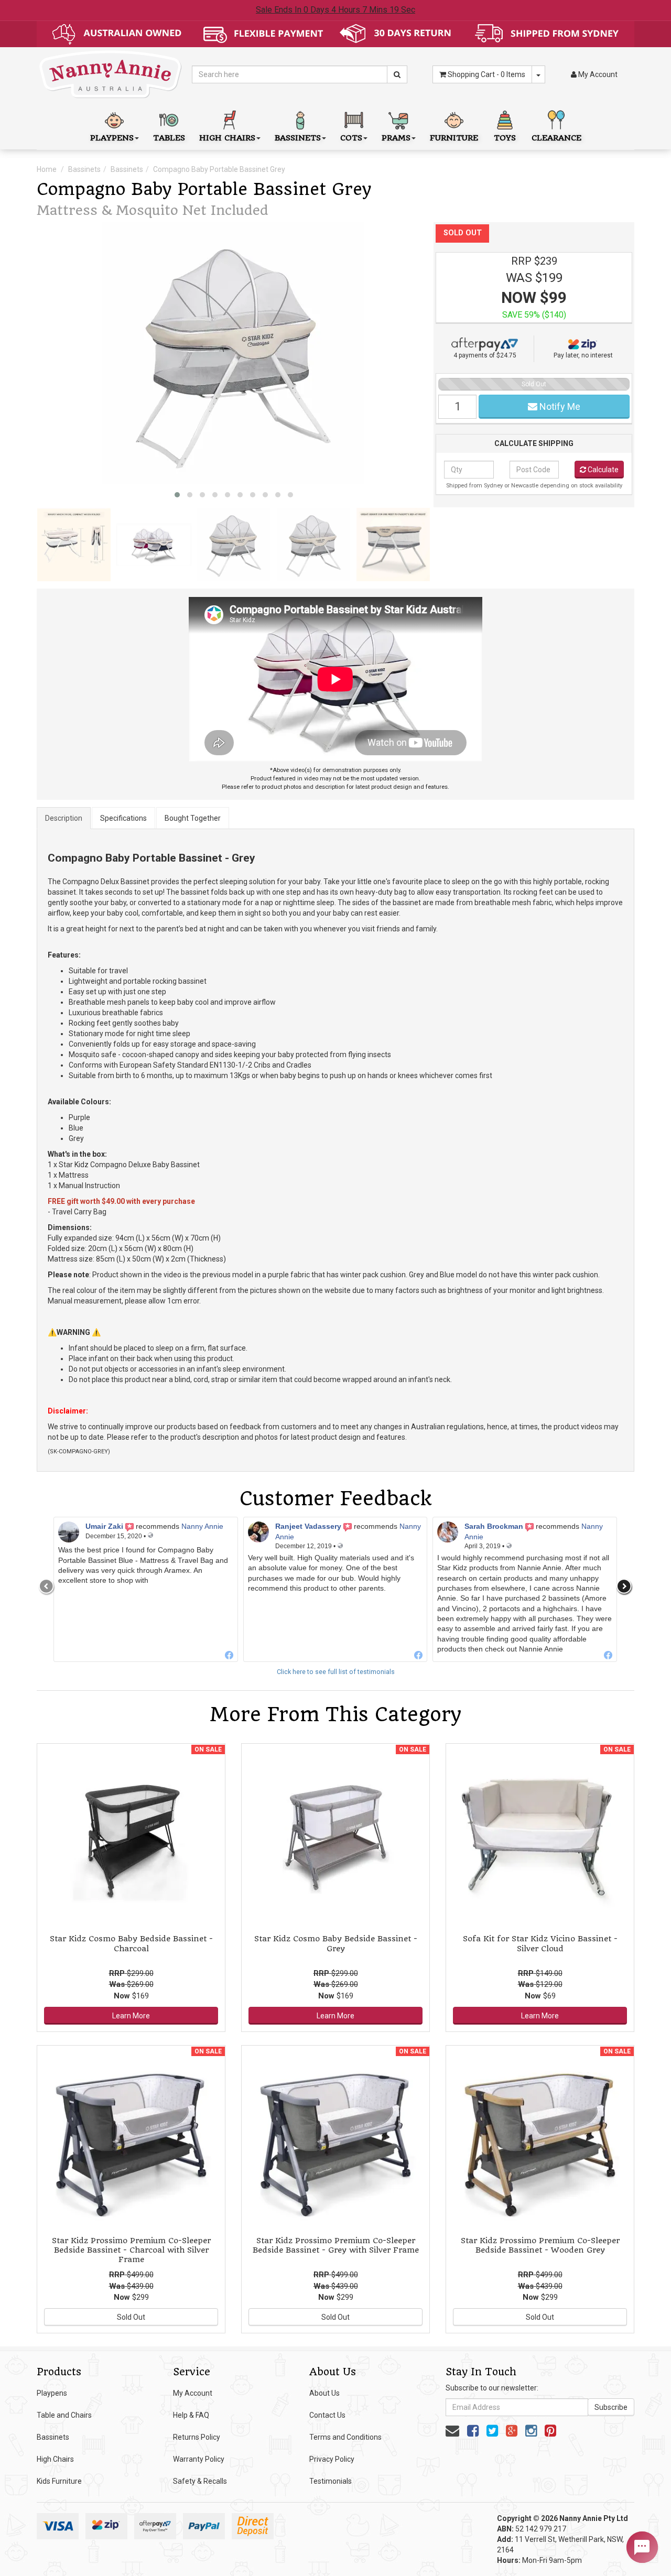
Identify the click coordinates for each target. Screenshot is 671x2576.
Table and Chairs (64, 2415)
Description (64, 818)
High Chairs (55, 2459)
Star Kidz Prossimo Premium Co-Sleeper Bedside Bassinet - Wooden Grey (540, 2245)
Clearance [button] (556, 138)
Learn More (131, 2016)
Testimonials (331, 2481)
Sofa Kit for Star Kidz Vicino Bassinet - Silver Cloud (540, 1943)
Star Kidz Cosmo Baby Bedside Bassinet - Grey (336, 1943)
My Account (193, 2393)
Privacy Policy (332, 2459)
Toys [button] (505, 138)
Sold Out (131, 2317)
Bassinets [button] (298, 138)
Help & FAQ (191, 2415)
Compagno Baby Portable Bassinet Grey (219, 169)
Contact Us (327, 2415)
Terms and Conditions (345, 2437)
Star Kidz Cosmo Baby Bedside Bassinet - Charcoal (131, 1943)
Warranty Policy (199, 2459)
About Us (324, 2393)
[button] (177, 495)
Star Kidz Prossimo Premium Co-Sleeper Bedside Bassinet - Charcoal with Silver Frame (131, 2250)
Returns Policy (197, 2437)
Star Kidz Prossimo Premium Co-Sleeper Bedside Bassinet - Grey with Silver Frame (336, 2245)
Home (47, 169)
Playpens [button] (112, 138)
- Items (486, 74)
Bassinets (84, 169)
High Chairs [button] (227, 138)
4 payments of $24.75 (485, 355)
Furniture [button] (454, 138)
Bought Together (193, 818)
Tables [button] (169, 138)
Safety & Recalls (200, 2481)
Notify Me (559, 406)
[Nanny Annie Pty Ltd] (111, 74)
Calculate (602, 470)
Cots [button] (351, 138)
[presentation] (47, 1586)
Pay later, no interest (583, 355)
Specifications (123, 818)
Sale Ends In (335, 10)
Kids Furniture (59, 2481)
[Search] (397, 74)
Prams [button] (396, 138)
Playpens (52, 2393)
